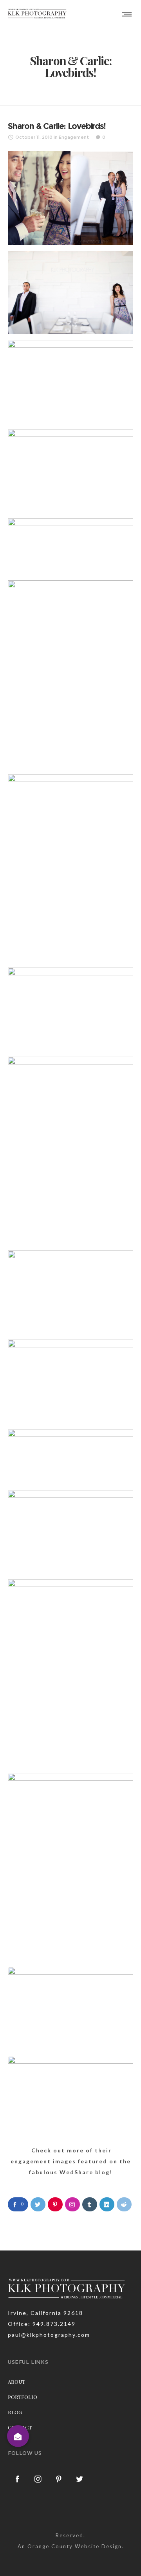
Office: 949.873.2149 (42, 2324)
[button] (18, 2436)
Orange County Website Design (75, 2546)
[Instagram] (38, 2479)
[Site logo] (37, 14)
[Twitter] (80, 2479)
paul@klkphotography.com (49, 2335)
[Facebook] (18, 2479)
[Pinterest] (59, 2479)
